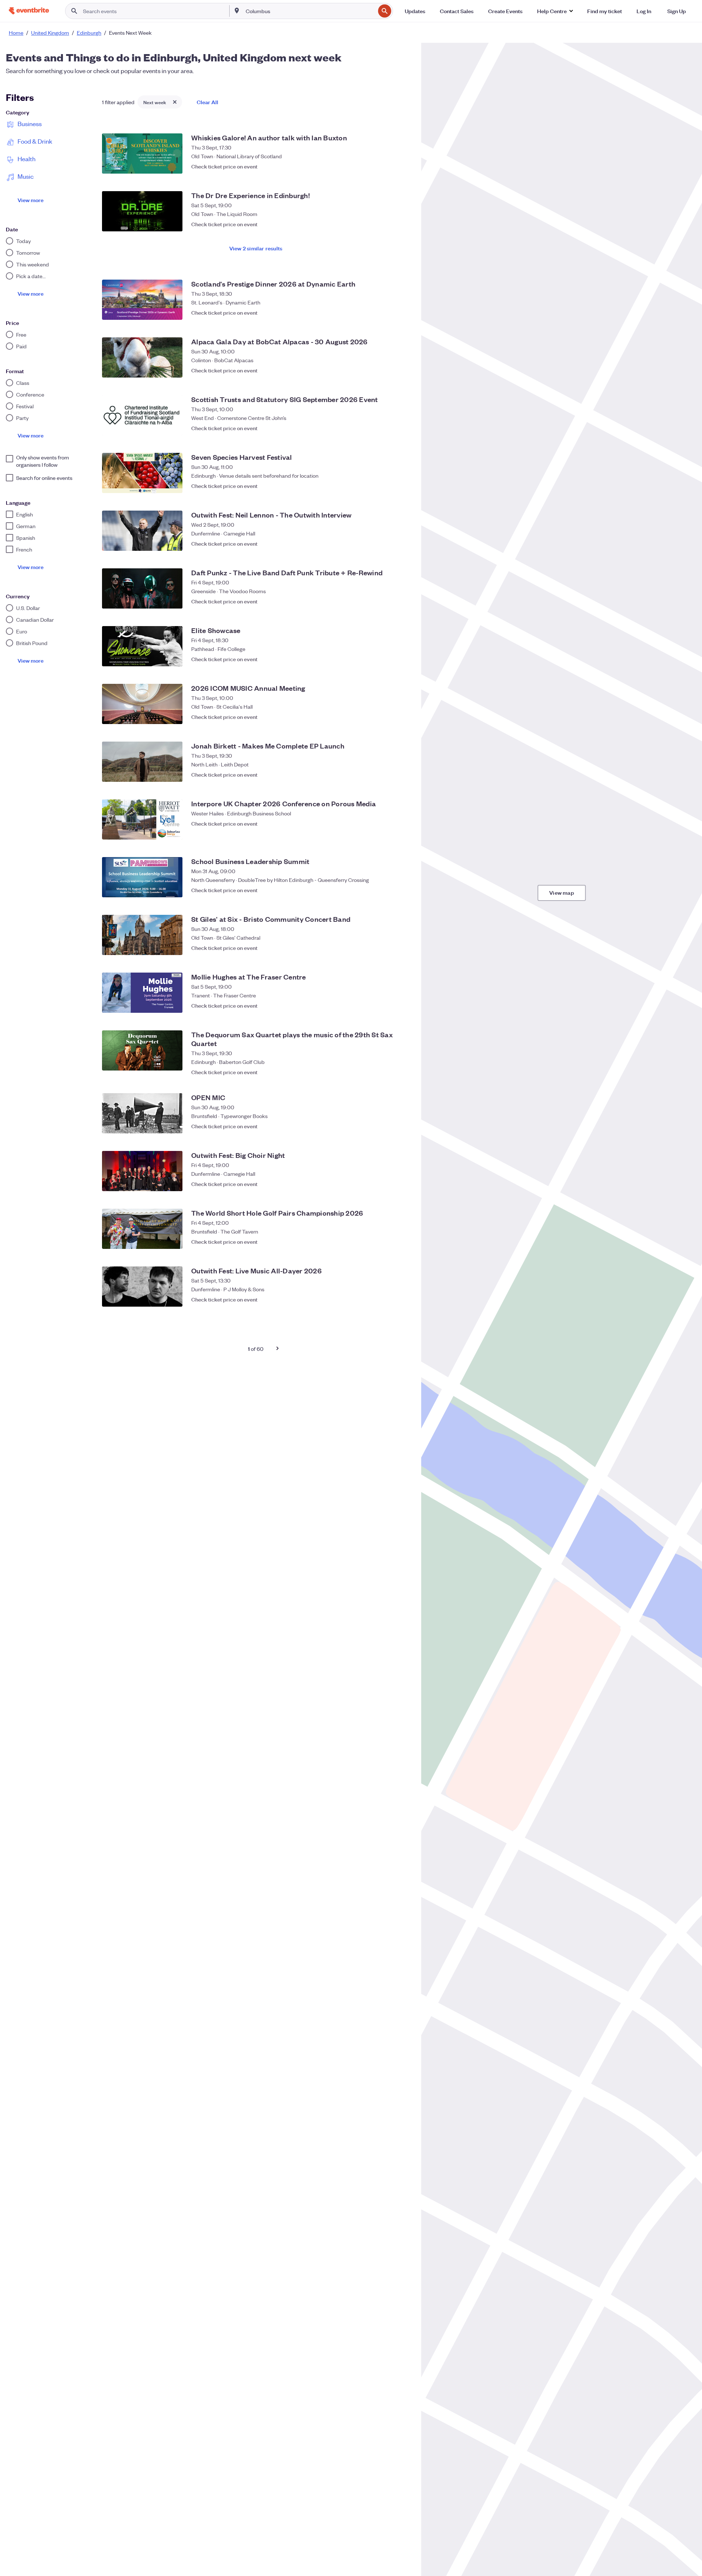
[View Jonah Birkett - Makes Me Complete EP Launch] (142, 762)
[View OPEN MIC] (142, 1113)
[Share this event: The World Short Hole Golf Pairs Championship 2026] (388, 1242)
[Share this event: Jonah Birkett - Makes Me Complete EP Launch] (388, 774)
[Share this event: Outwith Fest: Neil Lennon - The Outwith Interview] (388, 543)
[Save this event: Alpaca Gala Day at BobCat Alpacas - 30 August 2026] (402, 370)
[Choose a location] (237, 11)
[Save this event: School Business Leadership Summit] (402, 890)
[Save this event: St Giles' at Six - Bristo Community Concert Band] (402, 948)
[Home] (29, 11)
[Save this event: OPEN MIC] (402, 1126)
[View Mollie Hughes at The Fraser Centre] (142, 993)
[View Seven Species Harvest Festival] (142, 473)
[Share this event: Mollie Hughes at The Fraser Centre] (388, 1005)
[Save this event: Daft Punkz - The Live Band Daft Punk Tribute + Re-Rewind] (402, 601)
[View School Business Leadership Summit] (142, 877)
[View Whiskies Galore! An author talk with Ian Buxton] (142, 154)
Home (16, 33)
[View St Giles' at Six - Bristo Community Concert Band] (142, 935)
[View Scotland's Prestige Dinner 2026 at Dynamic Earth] (142, 300)
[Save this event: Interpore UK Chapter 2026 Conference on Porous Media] (402, 832)
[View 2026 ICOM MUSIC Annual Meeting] (142, 704)
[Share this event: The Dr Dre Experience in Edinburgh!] (388, 224)
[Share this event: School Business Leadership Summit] (388, 890)
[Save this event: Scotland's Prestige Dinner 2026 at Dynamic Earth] (402, 312)
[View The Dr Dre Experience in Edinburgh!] (142, 211)
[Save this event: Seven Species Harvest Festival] (402, 486)
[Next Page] (278, 1348)
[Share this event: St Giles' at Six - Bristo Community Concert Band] (388, 948)
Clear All (207, 102)
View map (562, 892)
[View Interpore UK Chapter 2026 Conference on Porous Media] (142, 819)
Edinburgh (89, 33)
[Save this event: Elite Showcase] (402, 659)
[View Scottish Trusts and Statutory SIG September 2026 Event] (142, 415)
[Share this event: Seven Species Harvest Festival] (388, 486)
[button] (555, 11)
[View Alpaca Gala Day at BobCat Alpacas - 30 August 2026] (142, 357)
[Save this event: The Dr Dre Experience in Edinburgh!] (402, 224)
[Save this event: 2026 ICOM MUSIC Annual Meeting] (402, 717)
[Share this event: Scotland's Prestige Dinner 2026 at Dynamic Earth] (388, 312)
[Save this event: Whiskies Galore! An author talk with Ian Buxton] (402, 166)
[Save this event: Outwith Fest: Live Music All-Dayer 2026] (402, 1299)
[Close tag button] (175, 102)
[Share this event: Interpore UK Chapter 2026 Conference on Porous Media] (388, 832)
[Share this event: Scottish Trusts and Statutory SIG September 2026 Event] (388, 428)
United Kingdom (50, 33)
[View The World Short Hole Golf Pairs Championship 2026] (142, 1229)
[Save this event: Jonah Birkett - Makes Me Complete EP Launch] (402, 774)
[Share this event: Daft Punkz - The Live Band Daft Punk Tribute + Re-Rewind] (388, 601)
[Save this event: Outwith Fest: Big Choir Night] (402, 1184)
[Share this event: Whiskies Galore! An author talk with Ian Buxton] (388, 166)
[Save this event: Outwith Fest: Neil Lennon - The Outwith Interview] (402, 543)
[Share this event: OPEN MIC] (388, 1126)
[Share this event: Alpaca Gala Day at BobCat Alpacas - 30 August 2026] (388, 370)
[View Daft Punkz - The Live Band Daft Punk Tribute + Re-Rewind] (142, 588)
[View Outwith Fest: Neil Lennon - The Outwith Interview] (142, 531)
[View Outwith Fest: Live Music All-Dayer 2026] (142, 1287)
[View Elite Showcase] (142, 646)
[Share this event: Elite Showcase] (388, 659)
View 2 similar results (256, 248)
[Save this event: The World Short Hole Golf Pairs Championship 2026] (402, 1242)
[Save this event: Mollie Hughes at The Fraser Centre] (402, 1005)
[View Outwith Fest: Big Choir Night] (142, 1171)
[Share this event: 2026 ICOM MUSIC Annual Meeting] (388, 717)
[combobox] (310, 11)
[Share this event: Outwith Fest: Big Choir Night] (388, 1184)
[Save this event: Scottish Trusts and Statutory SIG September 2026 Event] (402, 428)
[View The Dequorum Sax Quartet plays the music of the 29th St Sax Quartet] (142, 1050)
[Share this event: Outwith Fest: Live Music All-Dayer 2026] (388, 1299)
